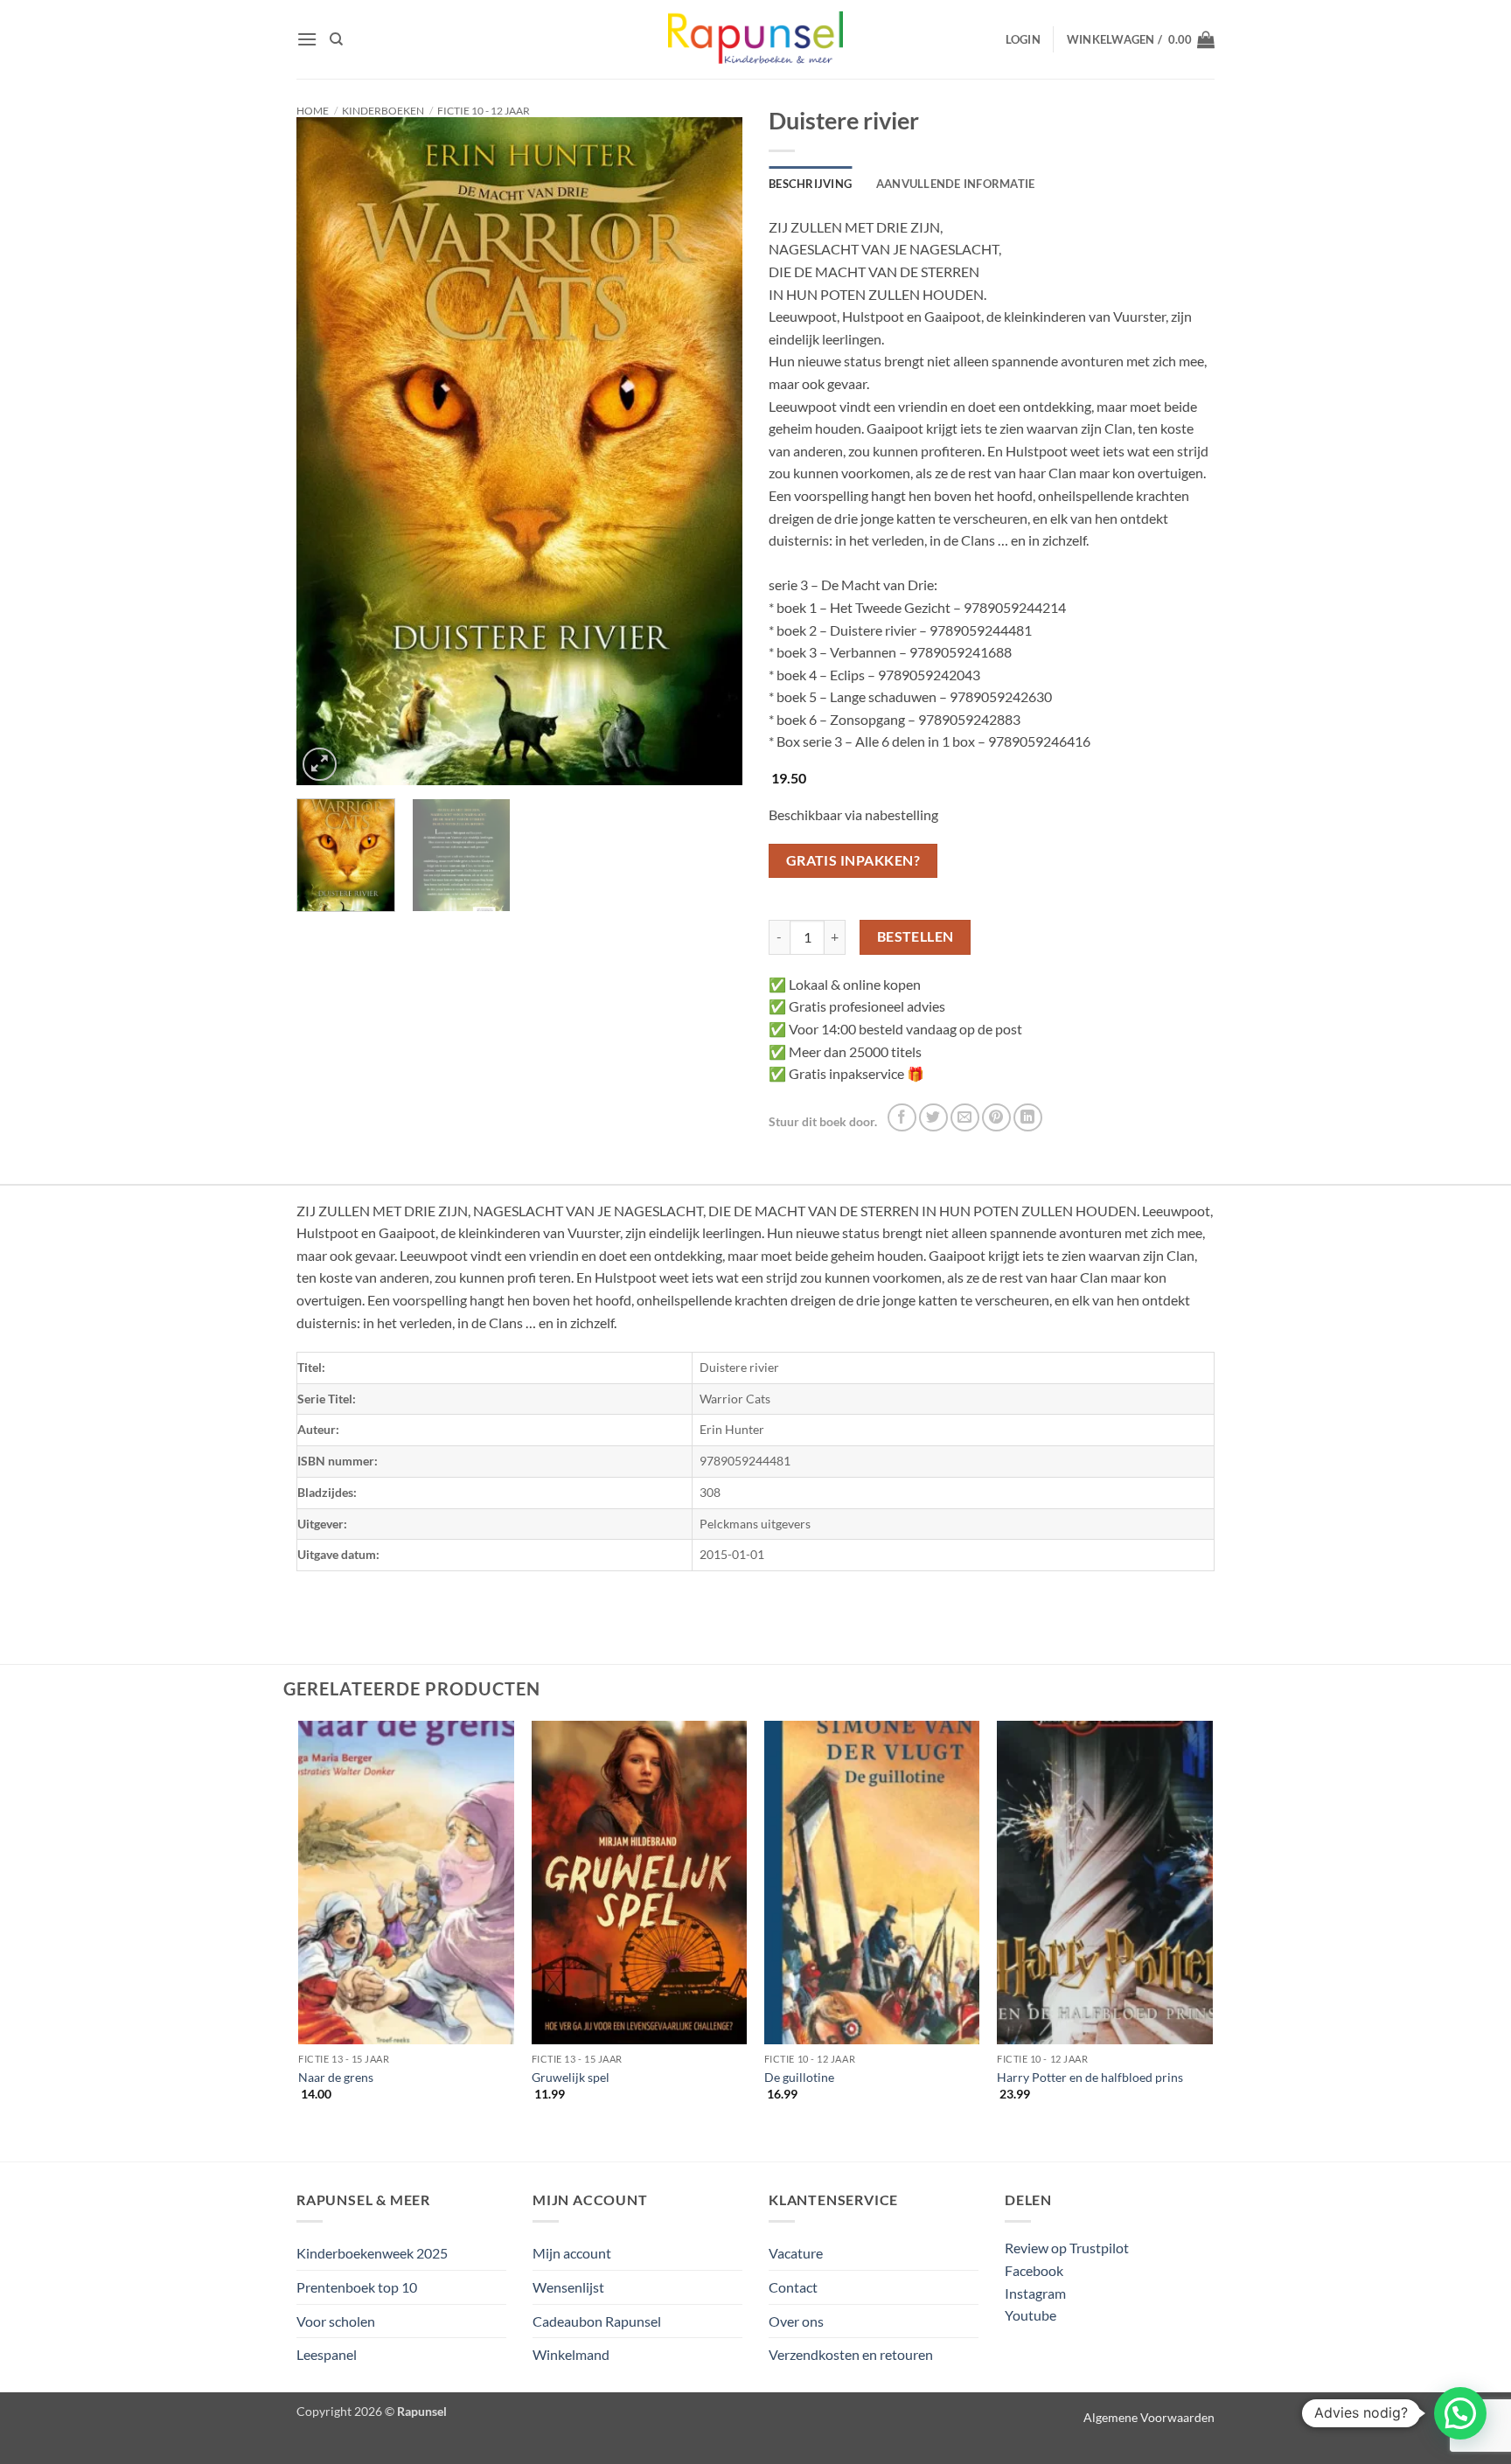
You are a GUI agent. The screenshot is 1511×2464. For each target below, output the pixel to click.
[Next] (712, 452)
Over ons (796, 2321)
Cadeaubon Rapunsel (597, 2321)
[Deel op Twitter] (933, 1118)
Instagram (1035, 2293)
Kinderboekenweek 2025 (372, 2253)
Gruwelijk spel (571, 2077)
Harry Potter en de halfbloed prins (1090, 2077)
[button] (307, 39)
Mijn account (572, 2253)
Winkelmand (571, 2354)
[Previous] (327, 452)
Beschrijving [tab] (810, 184)
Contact (793, 2287)
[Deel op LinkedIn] (1028, 1118)
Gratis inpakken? (853, 860)
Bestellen (916, 936)
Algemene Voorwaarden (1149, 2417)
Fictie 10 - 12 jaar (484, 111)
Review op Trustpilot (1067, 2248)
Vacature (796, 2253)
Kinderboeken (383, 111)
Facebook (1034, 2270)
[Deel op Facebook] (902, 1118)
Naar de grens (336, 2077)
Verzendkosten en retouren (851, 2354)
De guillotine (799, 2077)
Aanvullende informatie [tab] (956, 184)
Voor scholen (336, 2321)
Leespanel (327, 2354)
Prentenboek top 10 (357, 2287)
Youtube (1031, 2315)
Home (313, 111)
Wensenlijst (568, 2287)
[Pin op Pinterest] (996, 1118)
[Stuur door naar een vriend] (965, 1118)
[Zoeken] (336, 39)
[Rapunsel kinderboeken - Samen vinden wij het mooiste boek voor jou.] (755, 40)
